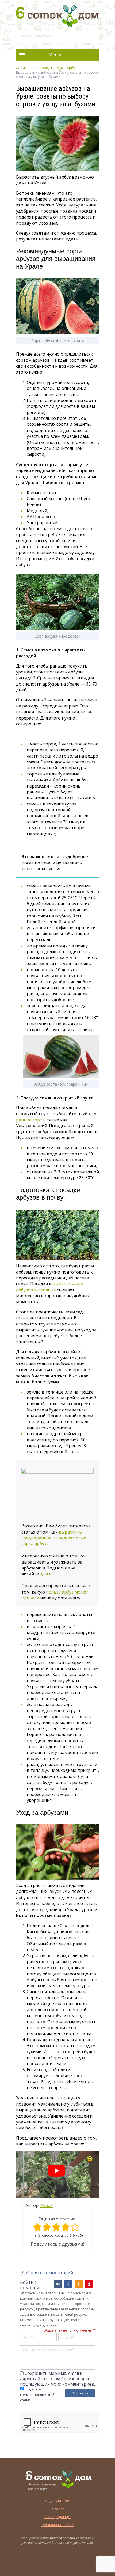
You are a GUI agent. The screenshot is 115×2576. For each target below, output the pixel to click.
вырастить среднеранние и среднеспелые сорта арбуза (54, 1538)
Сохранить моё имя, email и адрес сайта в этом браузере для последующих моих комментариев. (57, 2379)
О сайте (57, 2509)
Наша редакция (57, 2517)
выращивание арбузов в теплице (50, 1287)
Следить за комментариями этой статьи (37, 2395)
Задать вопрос (58, 2501)
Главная (28, 68)
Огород (44, 68)
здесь (46, 1574)
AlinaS (47, 2205)
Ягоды (58, 68)
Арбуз (72, 68)
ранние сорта (30, 1120)
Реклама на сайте (58, 2525)
